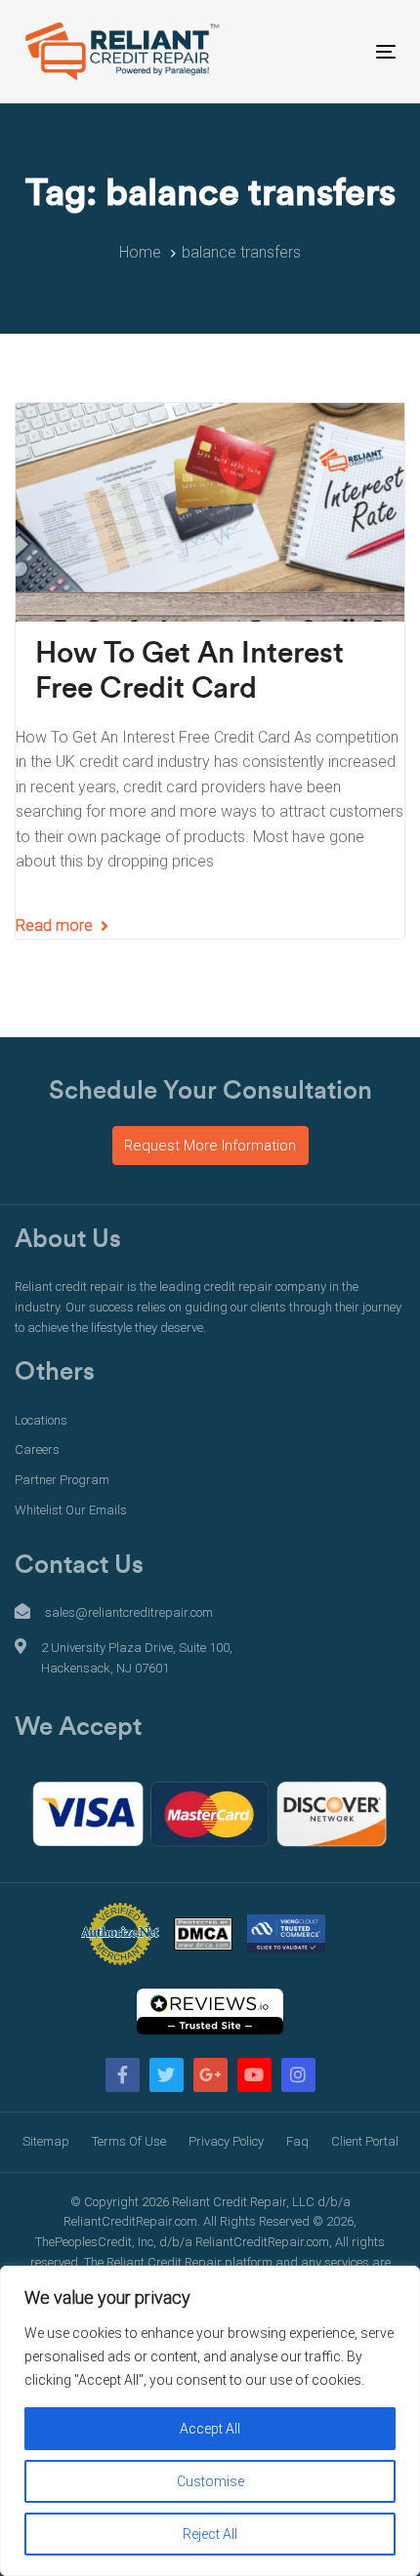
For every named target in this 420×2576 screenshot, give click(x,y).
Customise (210, 2481)
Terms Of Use (129, 2141)
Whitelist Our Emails (71, 1510)
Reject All (210, 2534)
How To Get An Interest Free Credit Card (189, 671)
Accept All (210, 2429)
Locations (41, 1420)
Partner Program (62, 1480)
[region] (210, 2421)
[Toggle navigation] (334, 51)
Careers (37, 1449)
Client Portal (365, 2141)
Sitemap (46, 2141)
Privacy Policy (226, 2141)
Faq (297, 2141)
